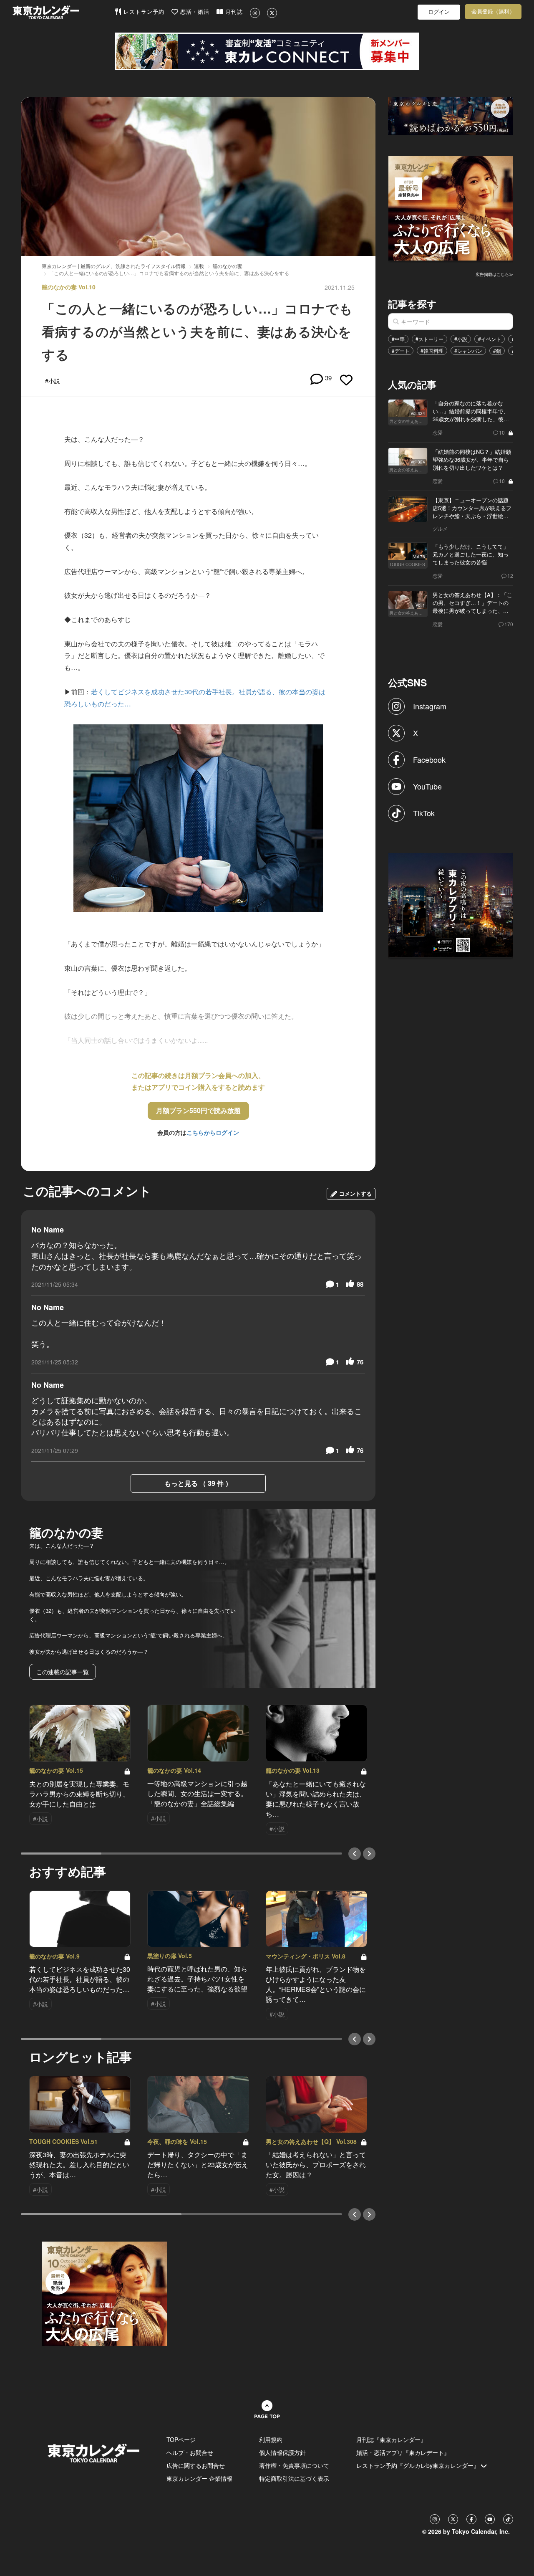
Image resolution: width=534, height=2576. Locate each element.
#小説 (461, 339)
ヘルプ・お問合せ (190, 2452)
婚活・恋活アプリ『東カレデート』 (403, 2452)
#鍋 (497, 350)
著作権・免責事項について (294, 2465)
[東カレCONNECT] (267, 51)
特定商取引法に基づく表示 (294, 2478)
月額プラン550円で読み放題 (198, 1110)
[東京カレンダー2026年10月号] (104, 2293)
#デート (401, 350)
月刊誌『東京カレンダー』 (391, 2439)
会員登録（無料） (493, 11)
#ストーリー (429, 339)
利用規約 (271, 2439)
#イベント (490, 339)
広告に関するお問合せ (196, 2465)
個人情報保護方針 (282, 2452)
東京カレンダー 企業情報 (199, 2478)
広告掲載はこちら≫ (494, 274)
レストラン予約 (143, 12)
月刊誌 (233, 12)
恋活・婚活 (194, 12)
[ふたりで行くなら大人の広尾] (451, 207)
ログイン (439, 12)
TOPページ (181, 2439)
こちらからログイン (213, 1132)
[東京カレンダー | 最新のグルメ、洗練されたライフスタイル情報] (63, 12)
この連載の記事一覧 (63, 1672)
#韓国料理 (432, 350)
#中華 (398, 339)
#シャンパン (468, 350)
